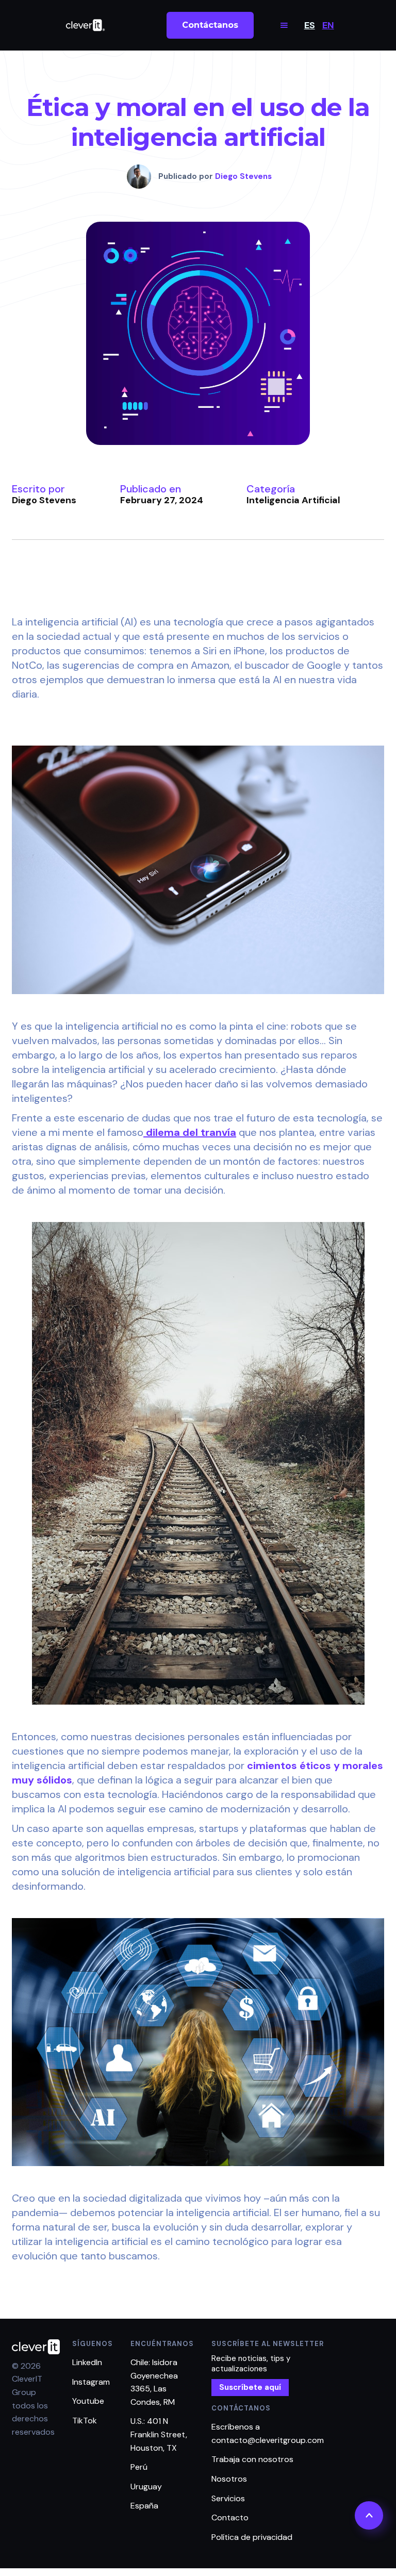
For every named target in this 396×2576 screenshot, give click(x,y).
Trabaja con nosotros (252, 2459)
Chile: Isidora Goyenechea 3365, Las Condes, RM (154, 2382)
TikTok (85, 2421)
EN (328, 25)
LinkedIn (87, 2362)
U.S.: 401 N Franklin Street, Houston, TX (159, 2434)
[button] (284, 25)
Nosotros (229, 2479)
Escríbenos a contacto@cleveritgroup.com (268, 2433)
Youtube (88, 2401)
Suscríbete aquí (250, 2387)
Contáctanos (210, 25)
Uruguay (146, 2487)
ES (310, 25)
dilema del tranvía (190, 1132)
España (144, 2506)
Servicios (228, 2498)
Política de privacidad (252, 2537)
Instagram (91, 2382)
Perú (139, 2467)
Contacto (230, 2517)
